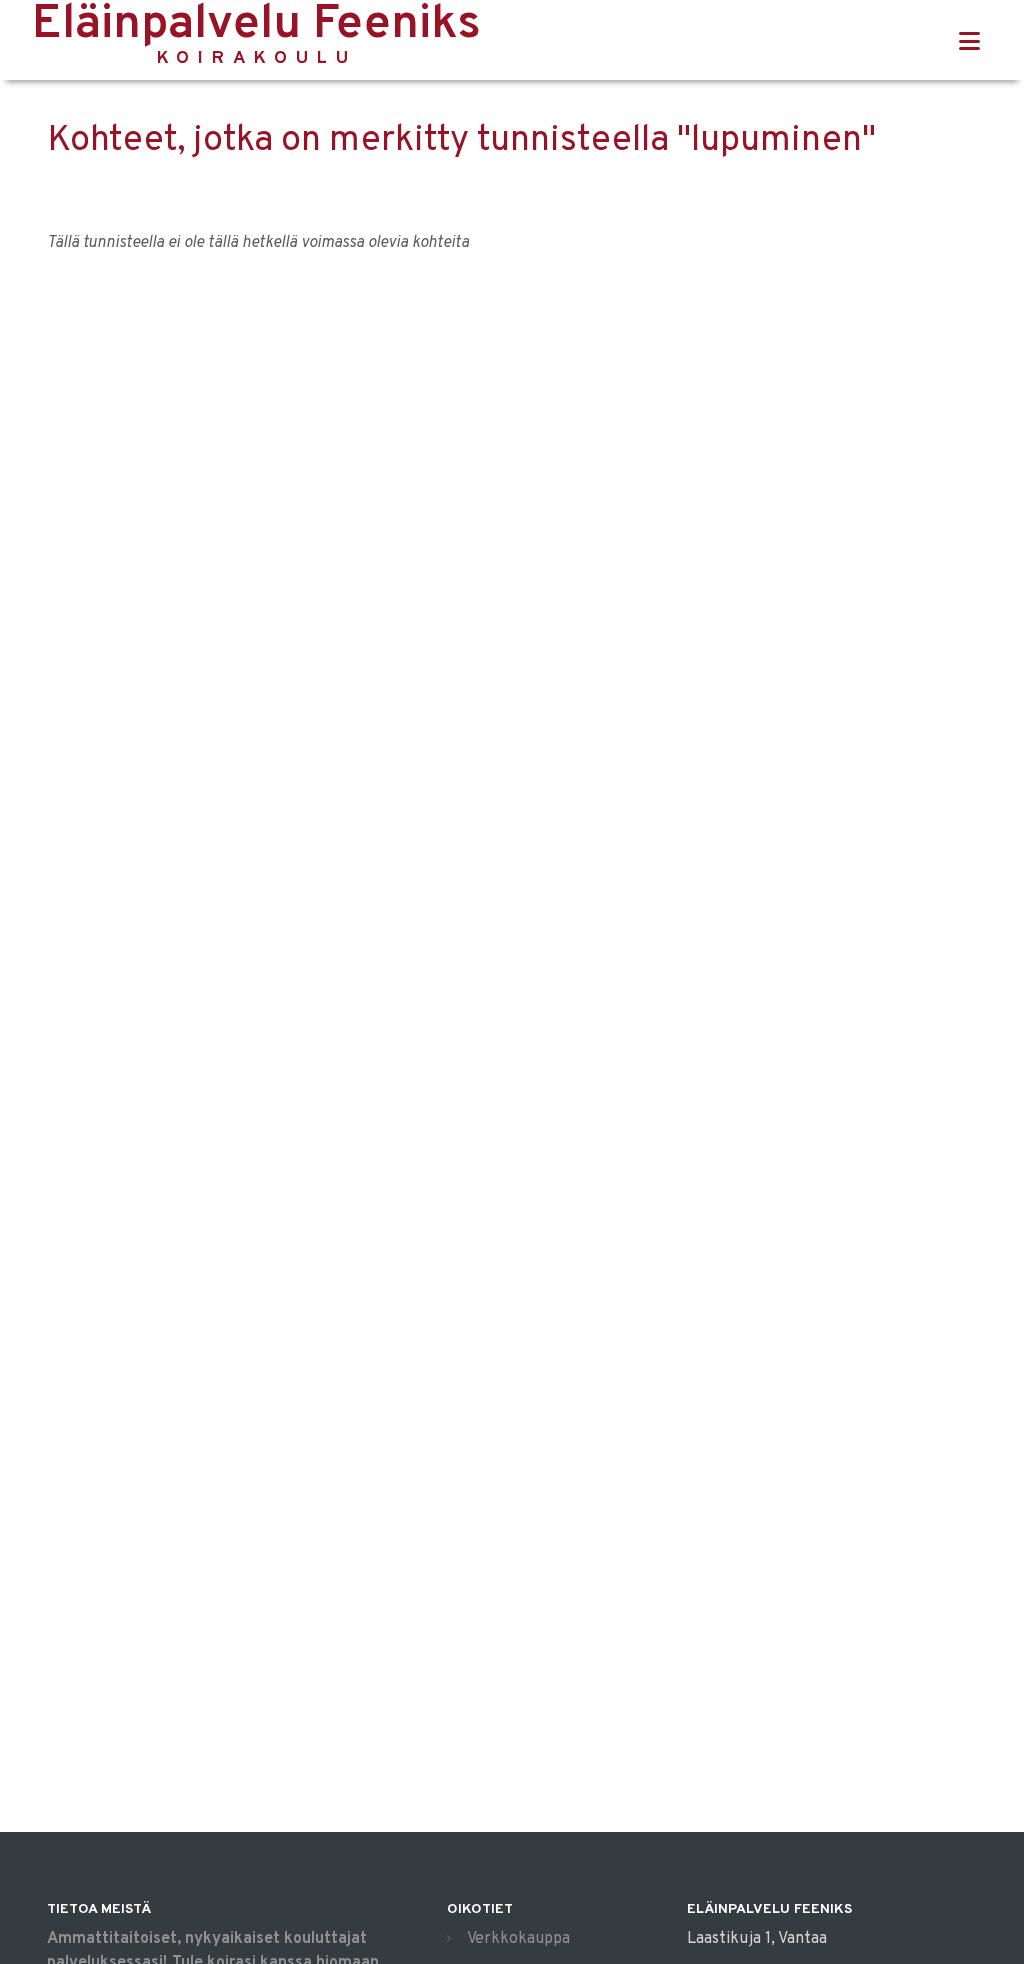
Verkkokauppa (518, 1939)
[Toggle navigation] (969, 42)
